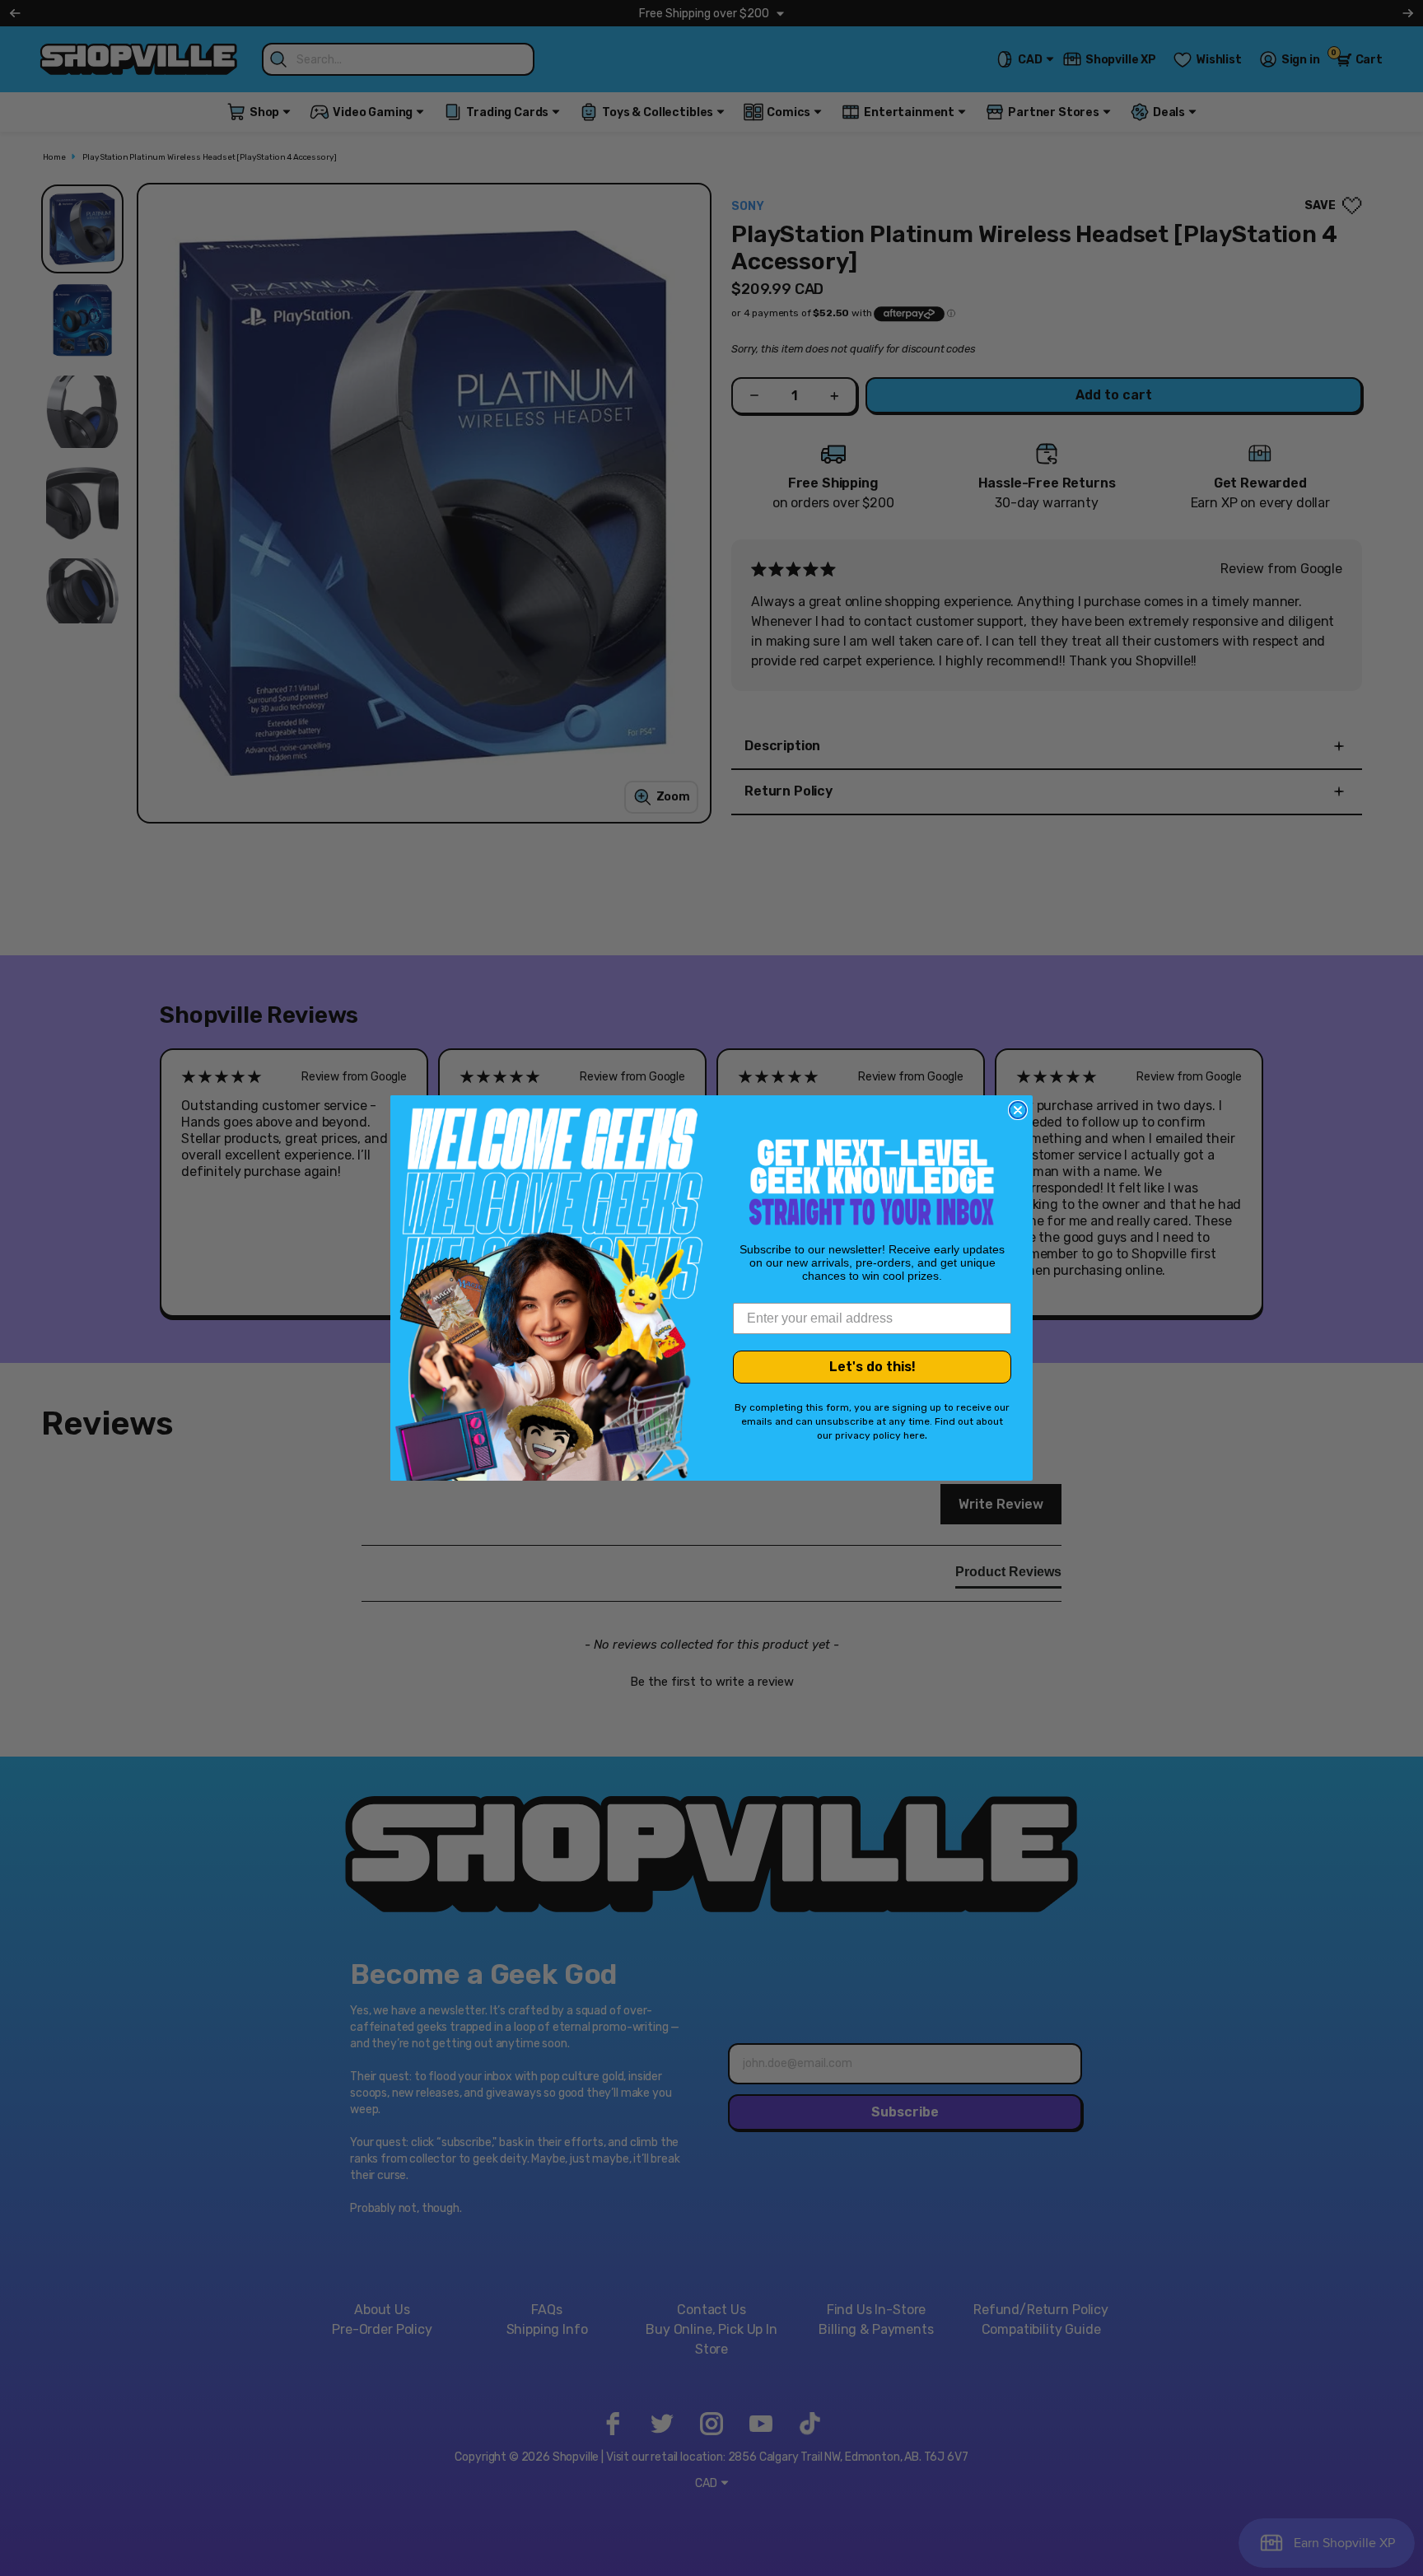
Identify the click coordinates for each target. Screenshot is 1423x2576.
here (914, 1435)
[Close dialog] (1018, 1110)
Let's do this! (872, 1367)
